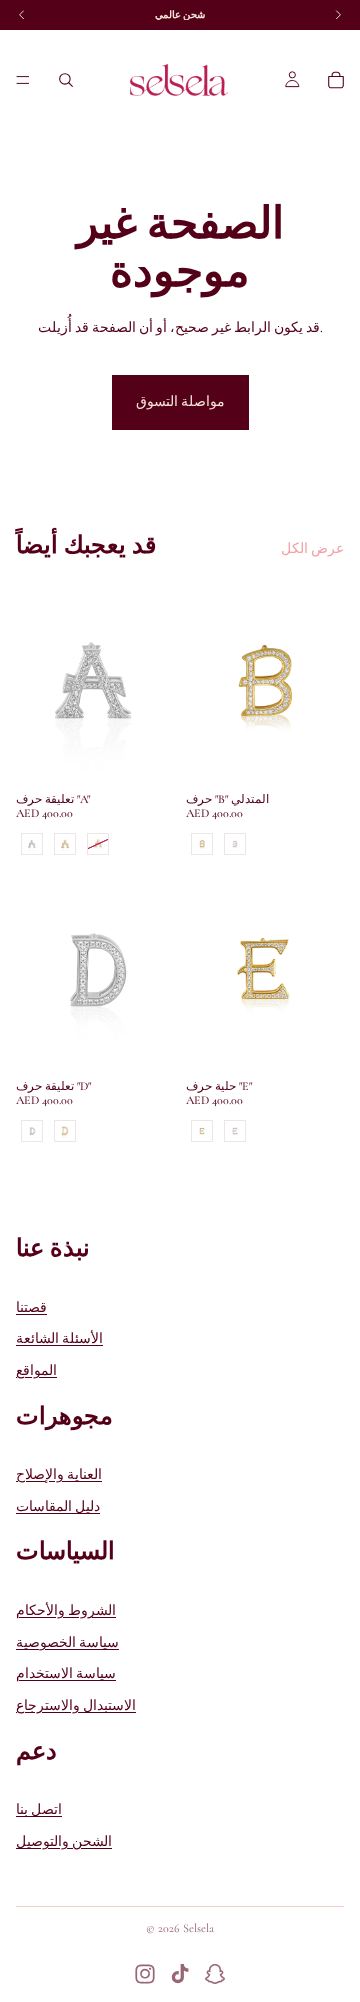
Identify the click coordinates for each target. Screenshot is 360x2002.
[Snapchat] (215, 1974)
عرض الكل (312, 548)
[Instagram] (145, 1974)
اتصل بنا (39, 1809)
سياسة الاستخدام (66, 1673)
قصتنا (31, 1306)
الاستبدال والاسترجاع (76, 1705)
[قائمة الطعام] (23, 80)
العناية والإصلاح (59, 1474)
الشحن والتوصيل (64, 1841)
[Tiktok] (180, 1974)
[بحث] (66, 80)
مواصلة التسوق (180, 401)
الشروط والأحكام (66, 1610)
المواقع (36, 1370)
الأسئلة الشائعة (59, 1338)
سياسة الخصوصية (67, 1642)
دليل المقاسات (58, 1506)
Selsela (198, 1928)
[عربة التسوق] (336, 80)
